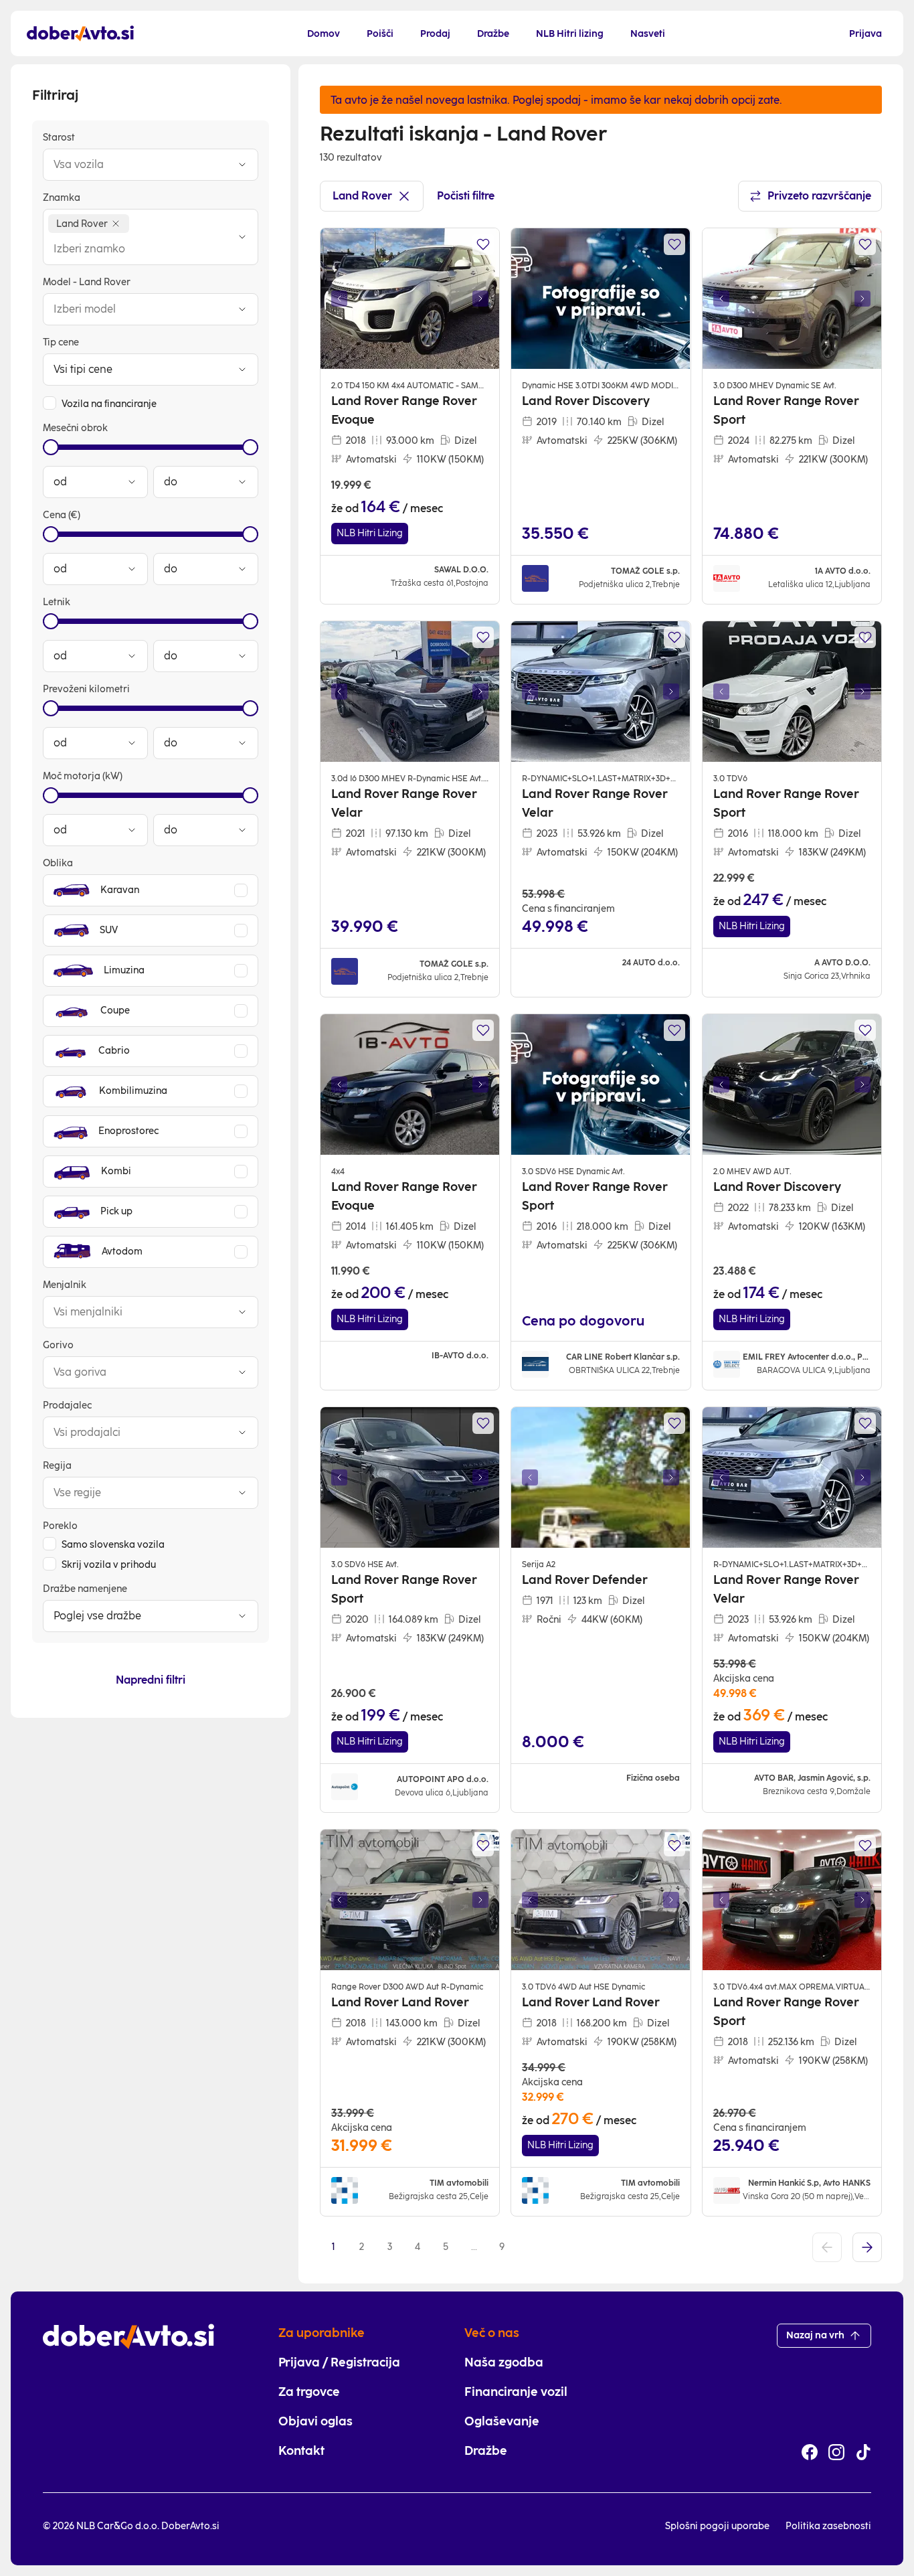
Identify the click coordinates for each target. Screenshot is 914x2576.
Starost (59, 138)
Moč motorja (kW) (83, 776)
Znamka (62, 198)
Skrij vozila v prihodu (109, 1565)
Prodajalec (67, 1405)
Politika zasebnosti (828, 2526)
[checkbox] (50, 403)
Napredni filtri (151, 1680)
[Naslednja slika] (480, 299)
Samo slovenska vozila (113, 1545)
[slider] (51, 447)
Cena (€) (62, 515)
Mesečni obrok (75, 428)
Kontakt (301, 2451)
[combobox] (137, 165)
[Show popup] (242, 165)
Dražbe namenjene (85, 1589)
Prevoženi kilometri (86, 689)
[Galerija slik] (410, 299)
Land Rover (362, 196)
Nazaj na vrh (815, 2335)
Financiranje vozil (516, 2392)
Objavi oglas (315, 2421)
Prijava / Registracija (339, 2362)
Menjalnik (65, 1285)
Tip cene (61, 342)
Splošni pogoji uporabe (717, 2526)
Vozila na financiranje (109, 404)
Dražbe (486, 2451)
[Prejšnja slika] (339, 299)
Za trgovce (309, 2392)
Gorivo (58, 1345)
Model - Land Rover (87, 282)
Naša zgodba (504, 2362)
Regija (57, 1466)
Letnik (57, 602)
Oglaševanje (502, 2421)
